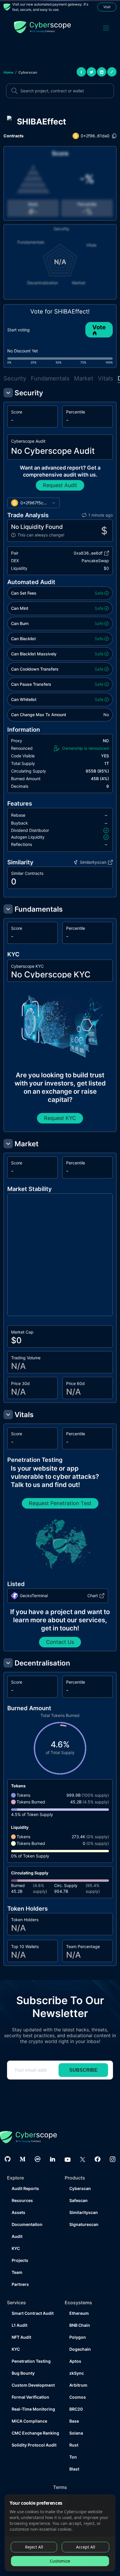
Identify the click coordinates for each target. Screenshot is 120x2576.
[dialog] (60, 2533)
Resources (22, 2200)
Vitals (105, 378)
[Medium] (23, 2159)
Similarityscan (84, 2212)
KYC (16, 2248)
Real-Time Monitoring (33, 2409)
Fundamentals (50, 378)
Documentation (27, 2224)
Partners (20, 2284)
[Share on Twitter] (91, 72)
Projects (20, 2260)
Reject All (34, 2547)
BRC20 (76, 2409)
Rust (74, 2445)
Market (84, 378)
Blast (74, 2469)
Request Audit (60, 485)
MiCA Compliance (29, 2421)
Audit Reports (25, 2188)
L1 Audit (20, 2325)
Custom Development (33, 2385)
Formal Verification (30, 2397)
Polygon (78, 2337)
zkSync (77, 2373)
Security (15, 378)
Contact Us (60, 1642)
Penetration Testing (31, 2361)
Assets (18, 2212)
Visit (107, 7)
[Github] (8, 2159)
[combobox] (33, 503)
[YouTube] (68, 2159)
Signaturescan (84, 2224)
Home (8, 72)
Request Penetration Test (60, 1503)
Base (74, 2421)
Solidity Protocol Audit (33, 2445)
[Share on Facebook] (81, 72)
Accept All (86, 2547)
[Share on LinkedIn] (102, 72)
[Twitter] (83, 2159)
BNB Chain (80, 2325)
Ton (73, 2457)
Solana (76, 2433)
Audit (17, 2236)
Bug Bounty (23, 2373)
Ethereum (79, 2313)
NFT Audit (21, 2337)
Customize (60, 2561)
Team (17, 2272)
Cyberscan (28, 72)
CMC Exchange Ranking (33, 2433)
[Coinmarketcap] (38, 2159)
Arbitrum (78, 2385)
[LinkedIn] (53, 2159)
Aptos (75, 2361)
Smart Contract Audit (33, 2313)
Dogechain (80, 2349)
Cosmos (78, 2397)
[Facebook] (98, 2159)
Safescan (78, 2200)
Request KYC (60, 1118)
